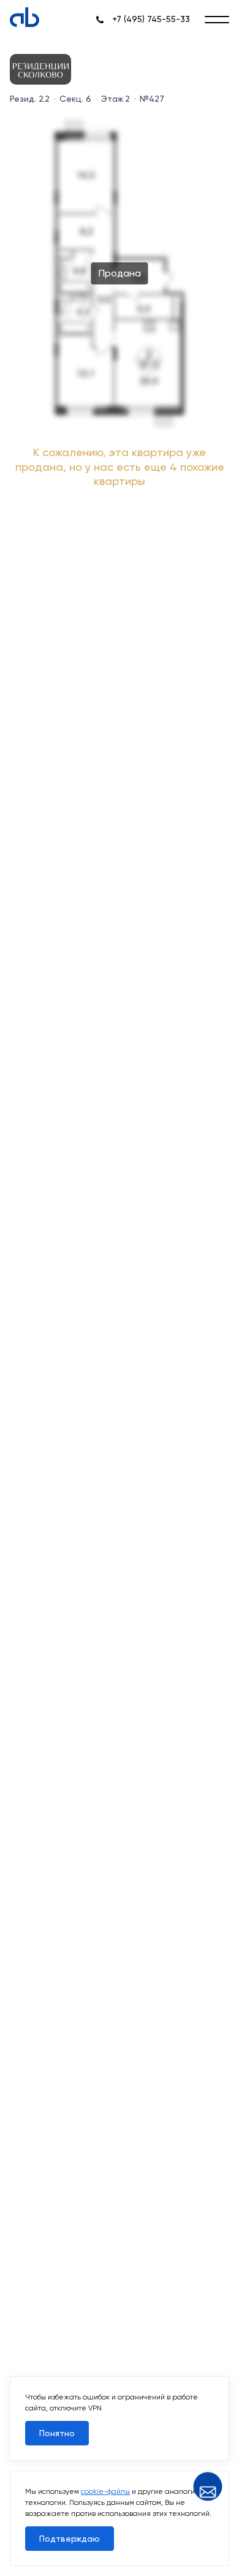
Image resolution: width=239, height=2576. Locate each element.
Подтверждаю (70, 2539)
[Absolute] (25, 17)
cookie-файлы (105, 2491)
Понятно (57, 2433)
